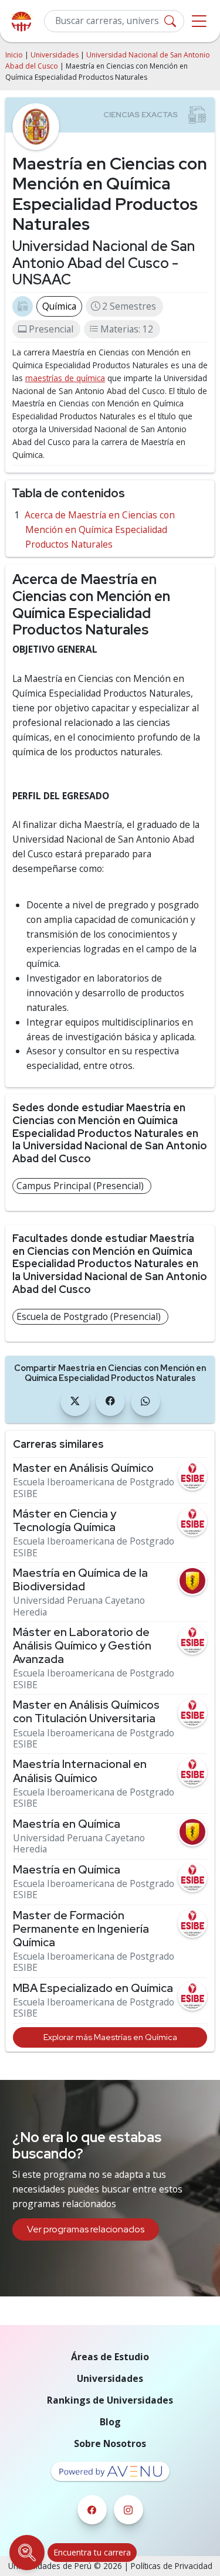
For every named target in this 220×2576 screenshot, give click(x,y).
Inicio (14, 55)
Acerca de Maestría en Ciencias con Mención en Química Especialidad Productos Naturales (100, 530)
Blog (110, 2422)
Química (59, 306)
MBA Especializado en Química (93, 1988)
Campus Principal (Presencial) (80, 1186)
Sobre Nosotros (110, 2443)
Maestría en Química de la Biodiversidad (80, 1580)
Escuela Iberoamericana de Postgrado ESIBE (94, 1488)
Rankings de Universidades (110, 2400)
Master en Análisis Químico (83, 1468)
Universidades (55, 55)
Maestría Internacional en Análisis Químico (80, 1771)
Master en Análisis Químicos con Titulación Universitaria (86, 1712)
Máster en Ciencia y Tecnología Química (65, 1521)
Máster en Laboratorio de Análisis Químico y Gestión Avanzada (82, 1646)
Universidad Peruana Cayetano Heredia (79, 1606)
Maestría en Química (67, 1824)
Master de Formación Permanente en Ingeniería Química (81, 1929)
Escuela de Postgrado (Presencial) (89, 1316)
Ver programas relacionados (86, 2229)
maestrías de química (65, 378)
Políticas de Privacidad (172, 2566)
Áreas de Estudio (110, 2357)
